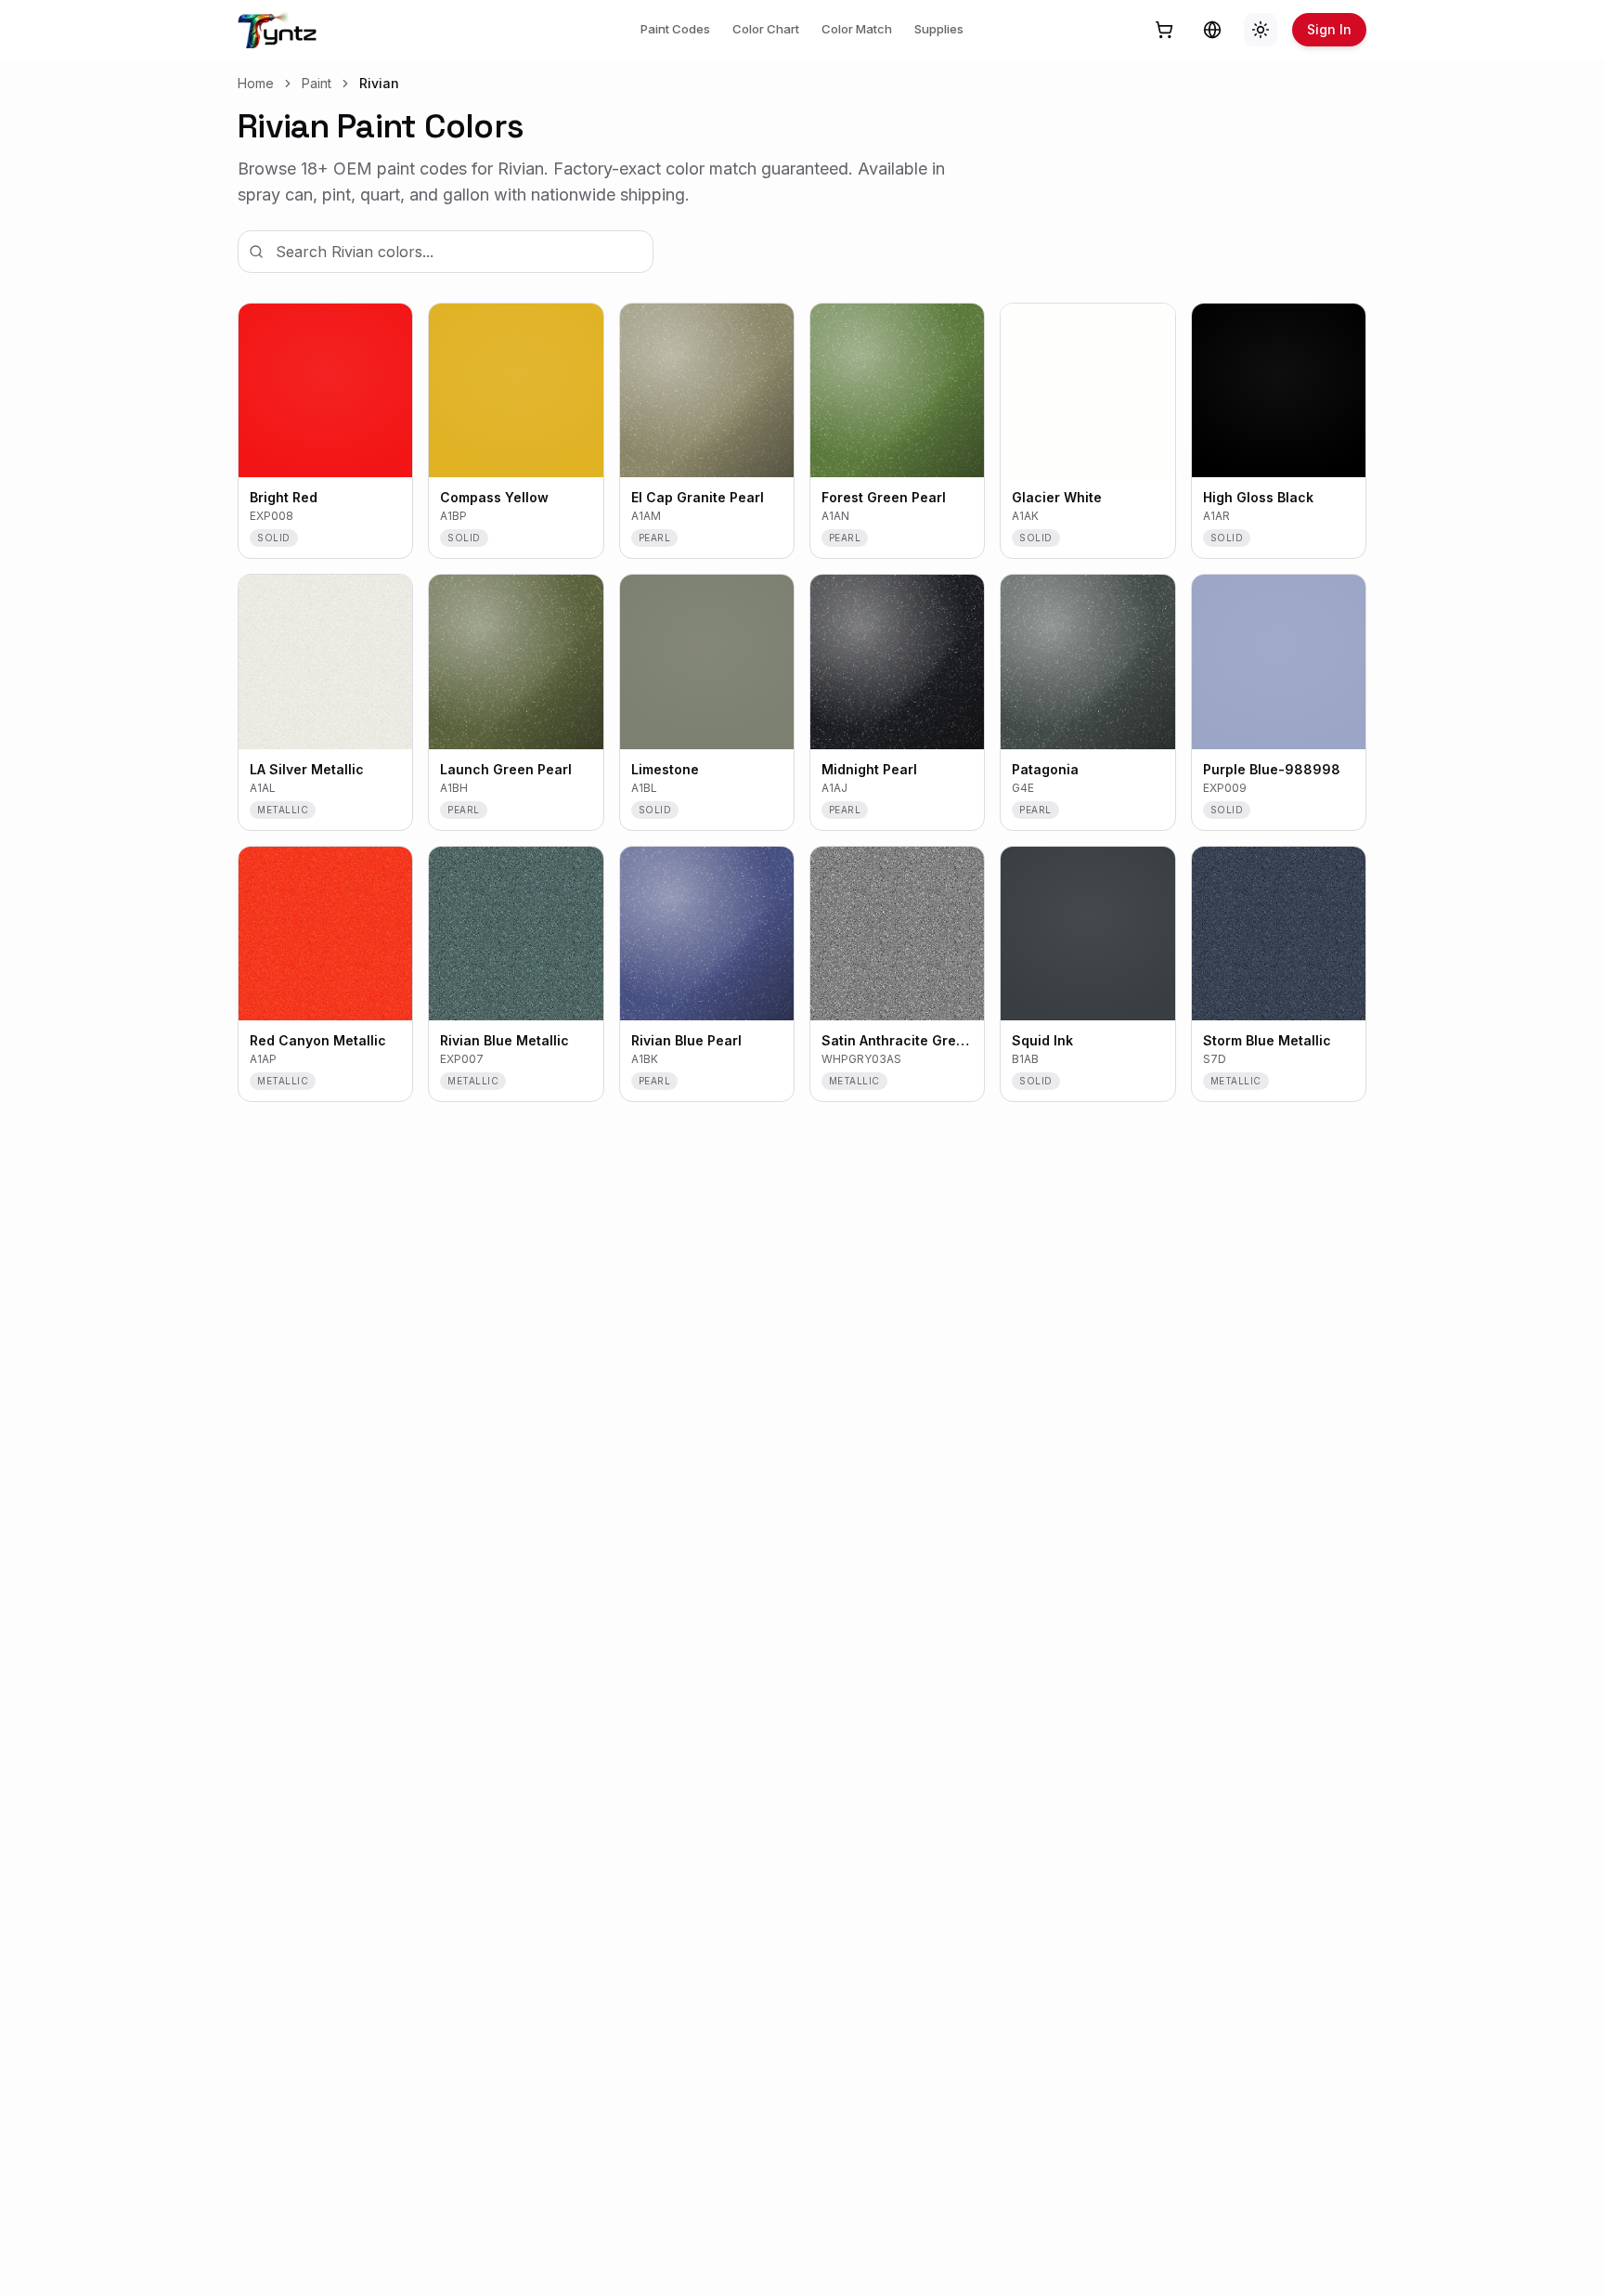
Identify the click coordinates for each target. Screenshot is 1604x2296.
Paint (317, 83)
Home (256, 83)
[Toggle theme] (1261, 30)
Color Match (857, 29)
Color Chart (766, 29)
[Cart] (1164, 30)
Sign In (1329, 29)
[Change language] (1212, 30)
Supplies (939, 29)
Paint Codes (675, 29)
